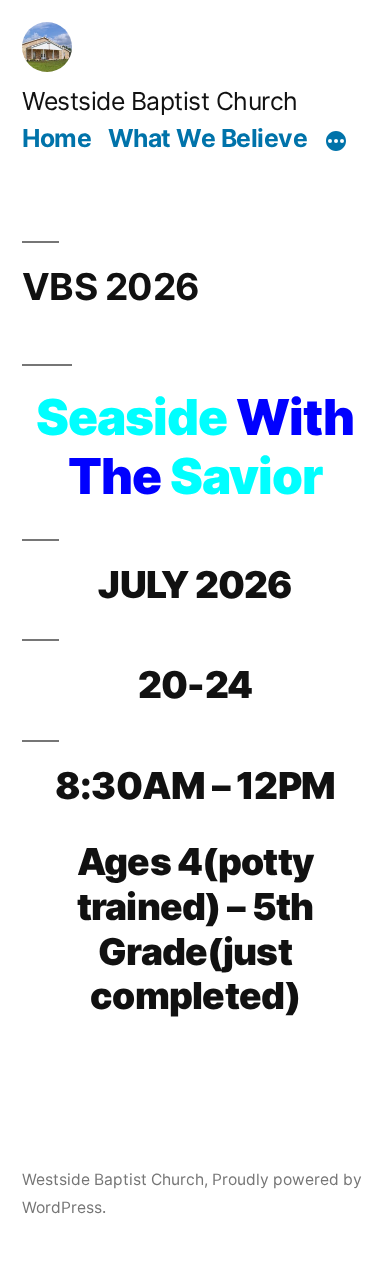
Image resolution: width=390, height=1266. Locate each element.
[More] (336, 141)
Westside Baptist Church (160, 101)
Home (56, 138)
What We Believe (208, 138)
